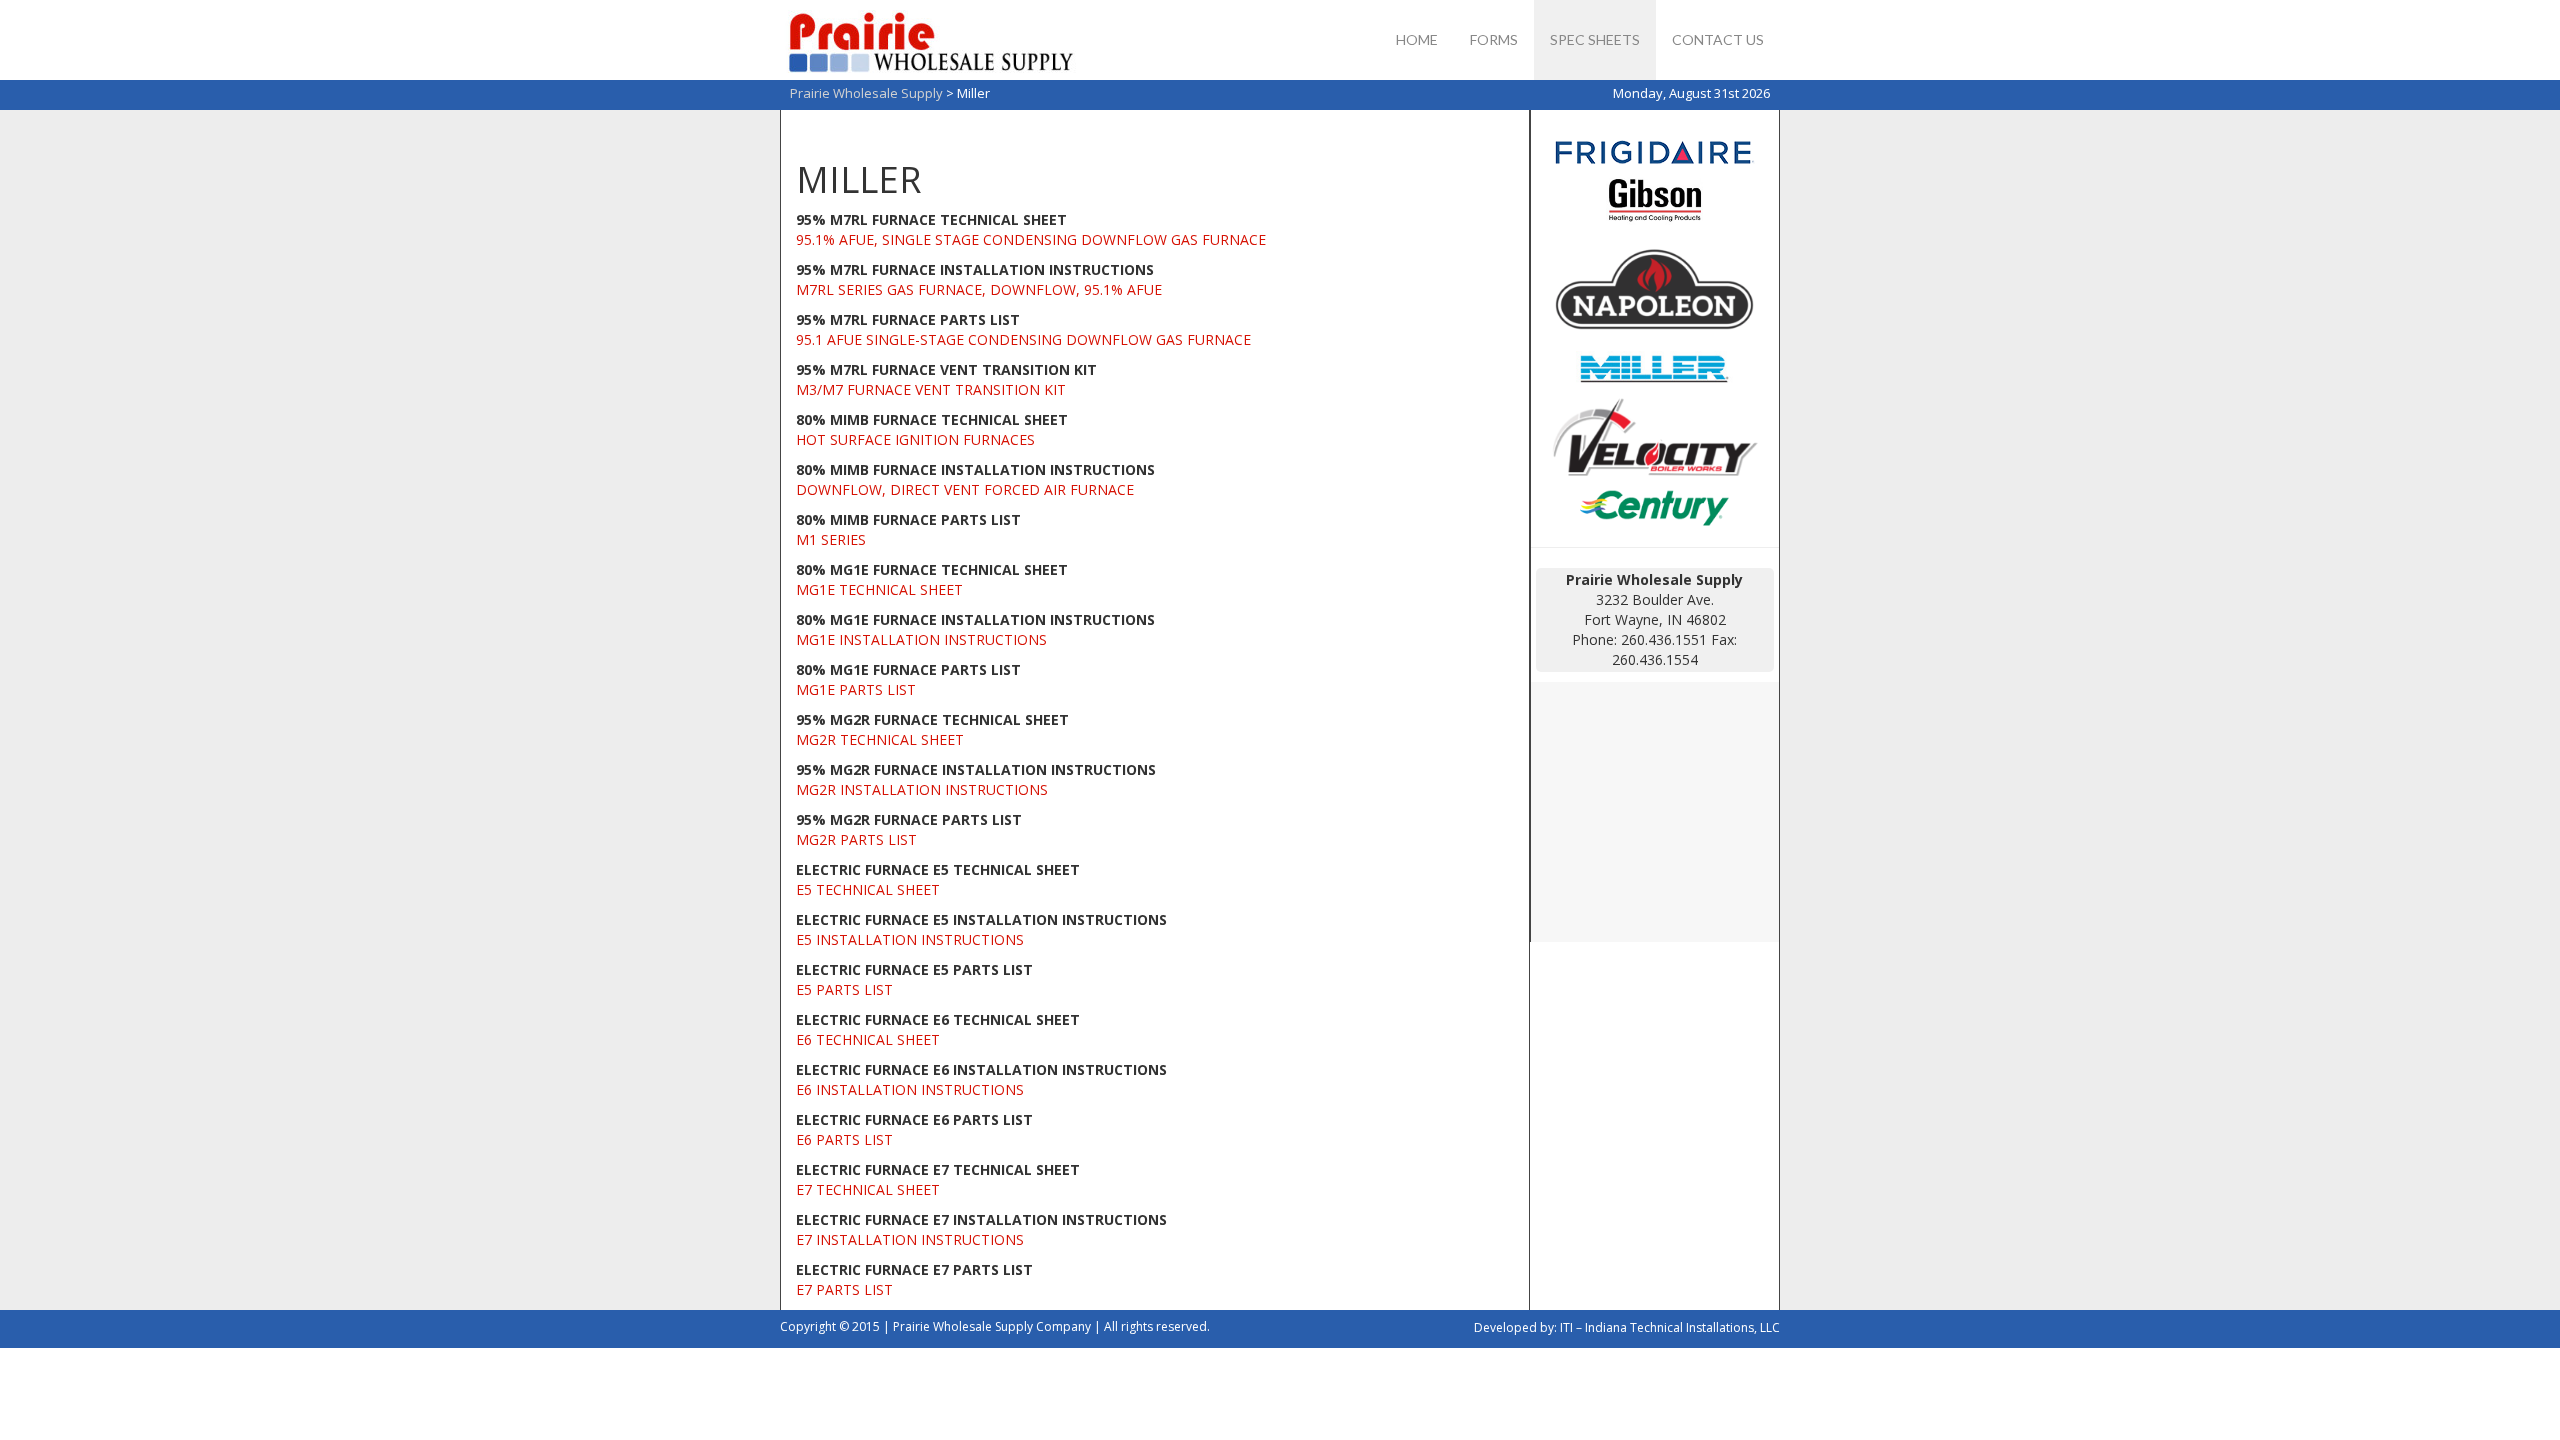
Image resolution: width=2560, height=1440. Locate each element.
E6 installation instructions (910, 1089)
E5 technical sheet (868, 889)
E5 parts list (844, 989)
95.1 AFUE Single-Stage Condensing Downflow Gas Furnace (1023, 339)
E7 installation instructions (910, 1239)
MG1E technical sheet (879, 589)
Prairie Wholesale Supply (866, 93)
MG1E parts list (856, 689)
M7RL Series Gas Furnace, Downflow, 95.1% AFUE (979, 289)
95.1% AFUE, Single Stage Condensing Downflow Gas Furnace (1031, 239)
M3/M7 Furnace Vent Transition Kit (931, 389)
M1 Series (831, 539)
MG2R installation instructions (922, 789)
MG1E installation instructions (921, 639)
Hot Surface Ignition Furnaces (915, 439)
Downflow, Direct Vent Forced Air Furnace (965, 489)
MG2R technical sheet (880, 739)
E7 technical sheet (868, 1189)
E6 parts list (844, 1139)
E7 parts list (844, 1289)
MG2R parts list (856, 839)
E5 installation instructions (910, 939)
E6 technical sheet (868, 1039)
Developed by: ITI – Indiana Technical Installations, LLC (1627, 1327)
